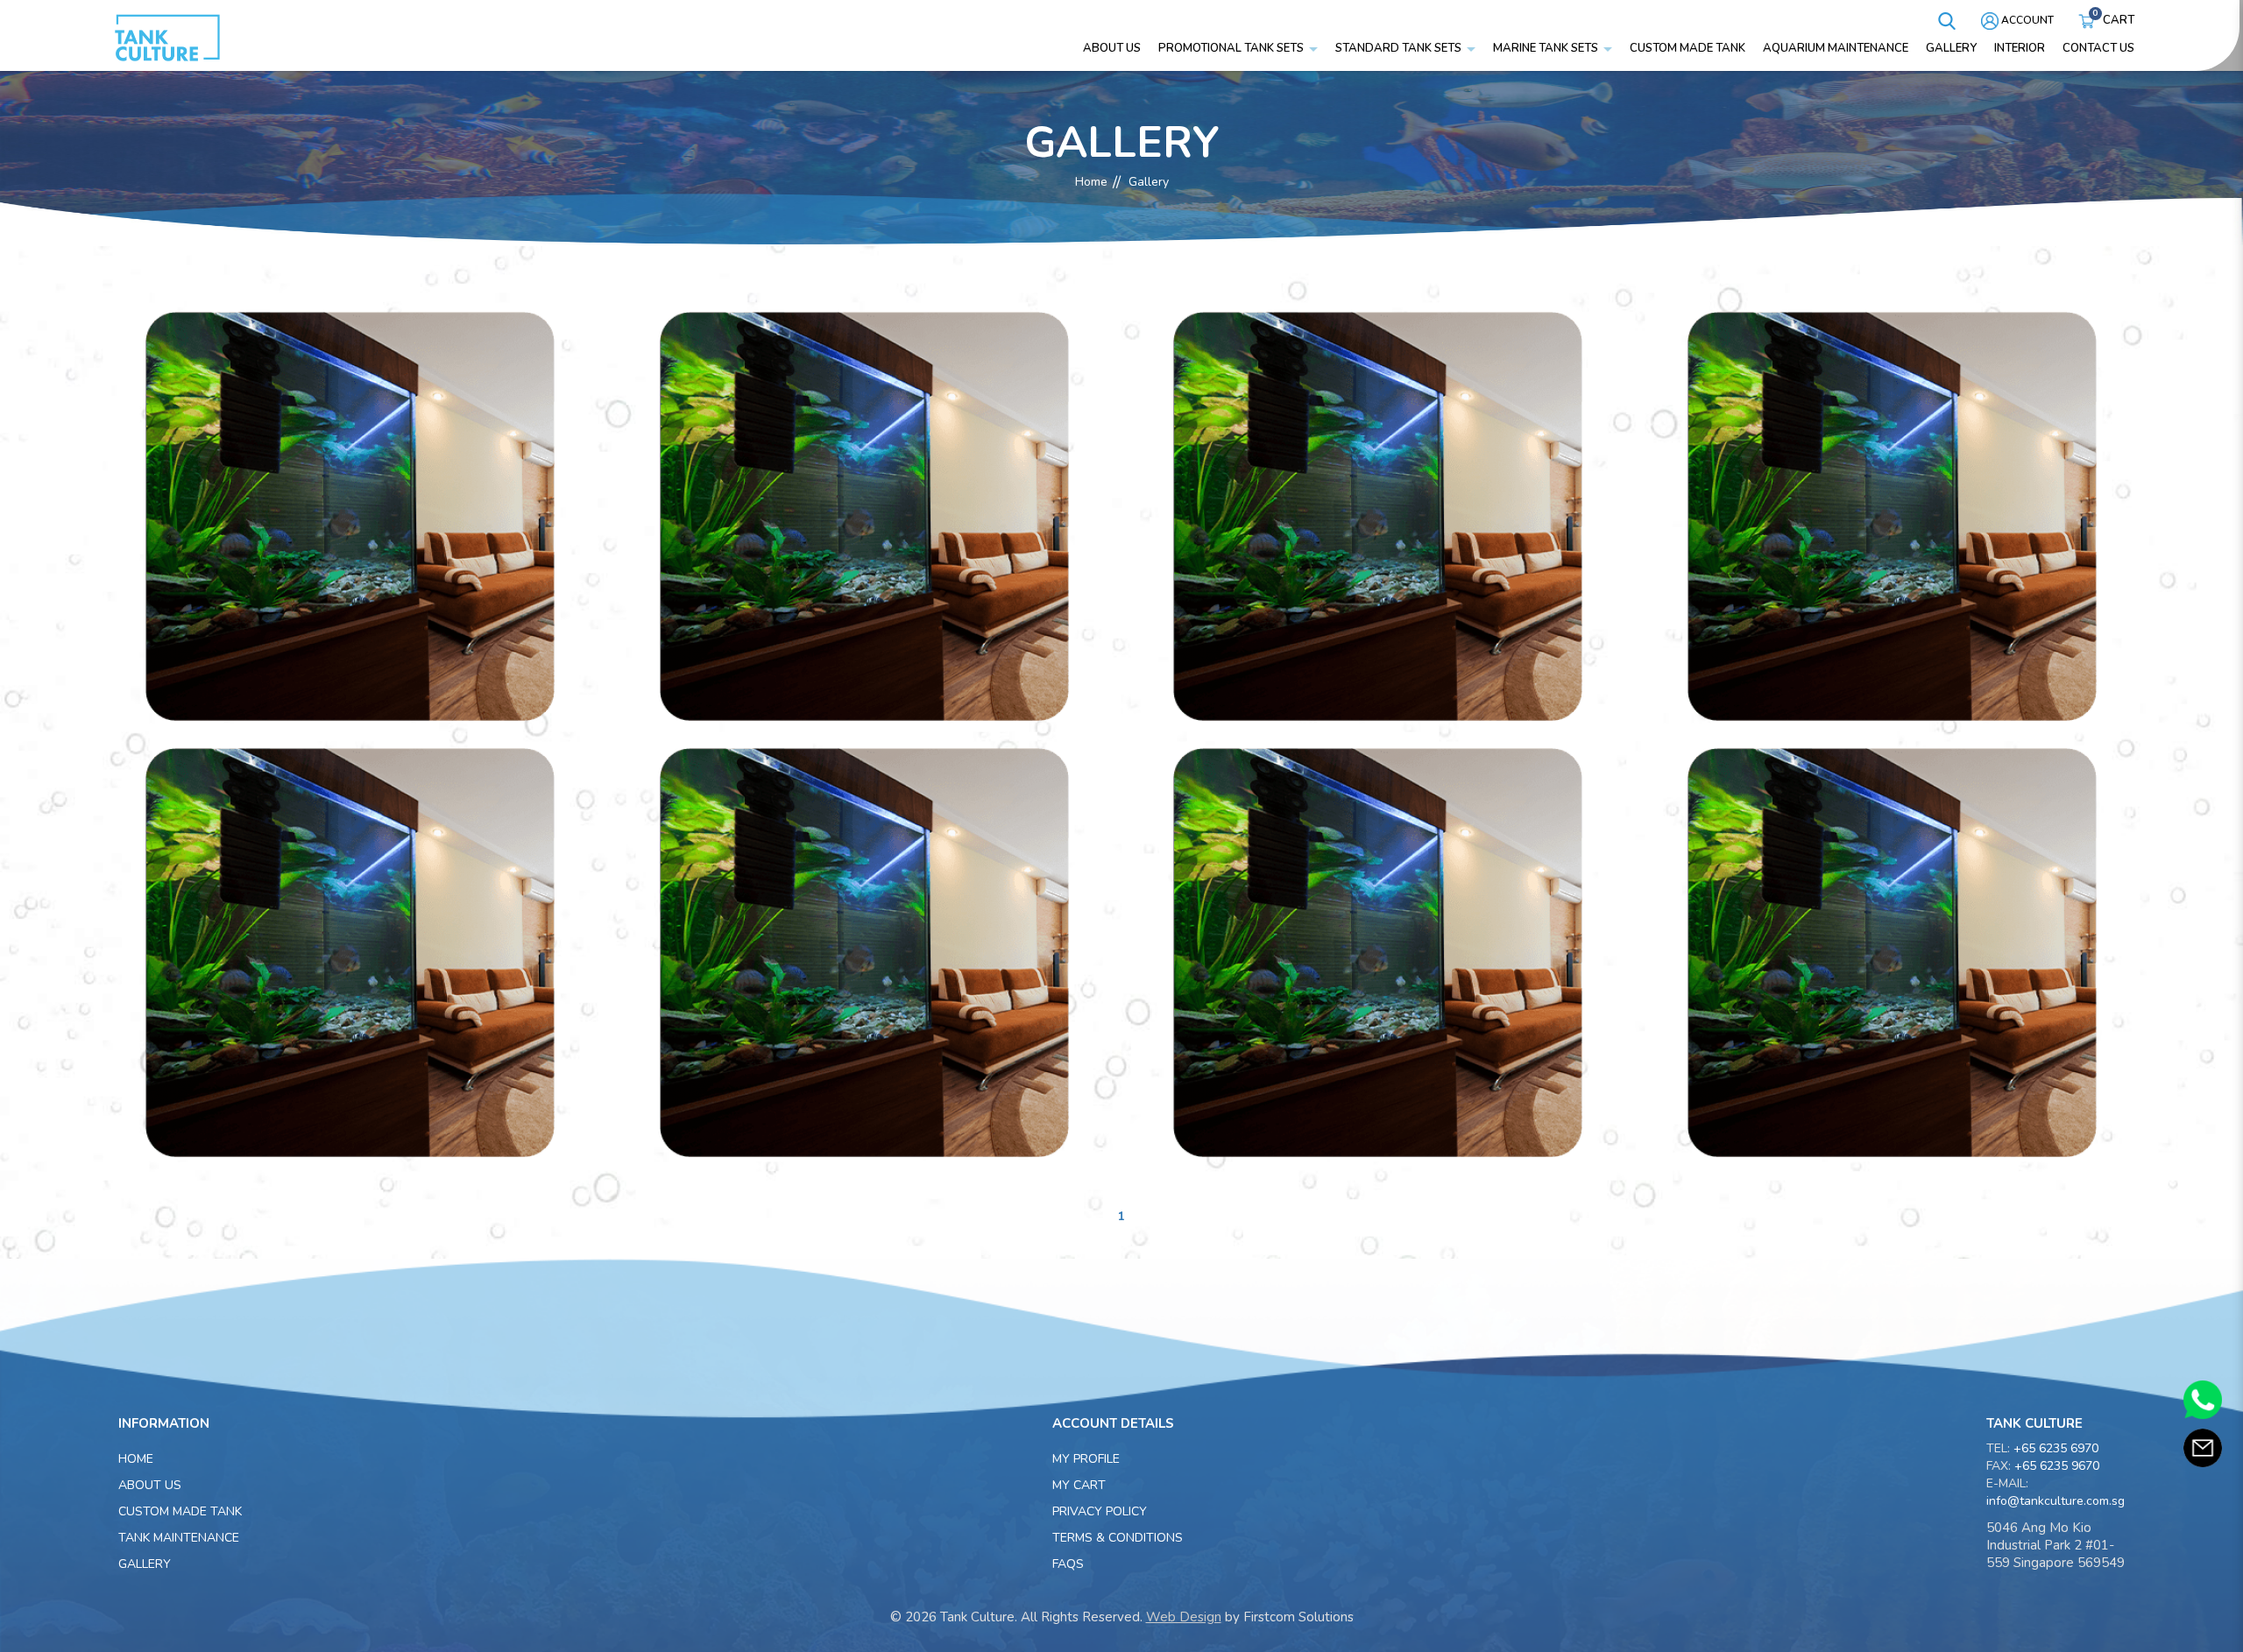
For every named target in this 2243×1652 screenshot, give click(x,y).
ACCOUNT (2026, 20)
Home (1091, 182)
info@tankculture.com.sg (2055, 1501)
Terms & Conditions (1118, 1538)
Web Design (1184, 1617)
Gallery (1149, 182)
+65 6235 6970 (2056, 1448)
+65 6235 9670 (2057, 1466)
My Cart (1079, 1485)
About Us (150, 1485)
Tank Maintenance (179, 1538)
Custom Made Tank (180, 1511)
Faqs (1068, 1564)
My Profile (1086, 1459)
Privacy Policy (1100, 1511)
